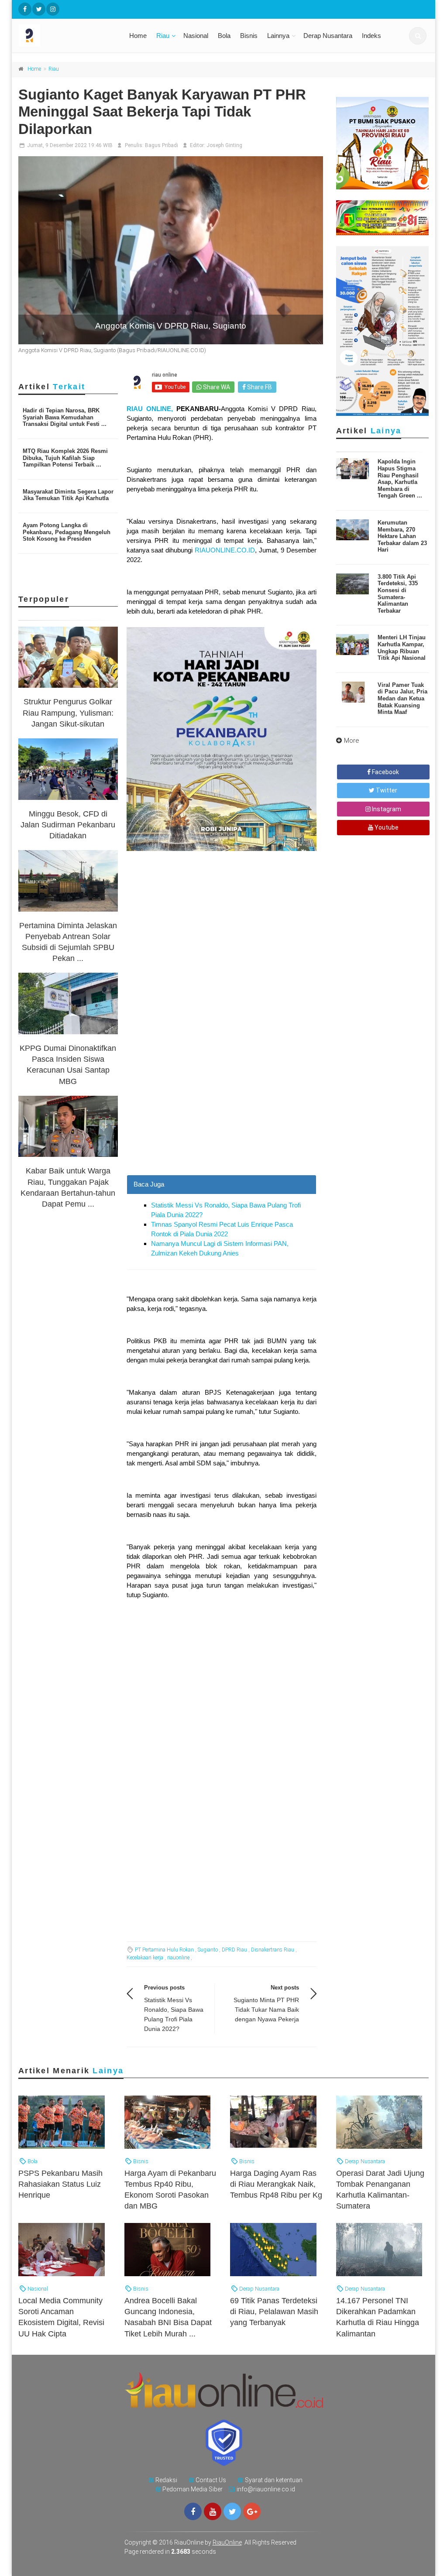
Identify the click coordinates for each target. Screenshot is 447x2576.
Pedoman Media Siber (193, 2489)
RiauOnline (227, 2542)
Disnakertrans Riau (273, 1950)
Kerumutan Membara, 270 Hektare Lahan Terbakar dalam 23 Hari (402, 536)
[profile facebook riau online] (25, 9)
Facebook (385, 772)
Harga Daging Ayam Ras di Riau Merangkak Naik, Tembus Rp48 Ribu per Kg (276, 2184)
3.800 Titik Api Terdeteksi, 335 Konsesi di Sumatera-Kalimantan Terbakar (398, 594)
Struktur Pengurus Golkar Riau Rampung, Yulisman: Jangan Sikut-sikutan (68, 713)
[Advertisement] (222, 1097)
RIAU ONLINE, (151, 409)
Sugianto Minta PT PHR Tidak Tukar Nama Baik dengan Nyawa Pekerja (266, 2010)
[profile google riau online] (252, 2511)
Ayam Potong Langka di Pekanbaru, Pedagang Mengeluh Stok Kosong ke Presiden (67, 532)
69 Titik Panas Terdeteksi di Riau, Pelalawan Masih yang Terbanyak (274, 2312)
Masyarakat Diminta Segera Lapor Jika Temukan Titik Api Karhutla (68, 495)
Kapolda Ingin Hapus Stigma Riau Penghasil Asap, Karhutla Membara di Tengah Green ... (400, 478)
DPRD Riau (234, 1950)
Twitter (386, 790)
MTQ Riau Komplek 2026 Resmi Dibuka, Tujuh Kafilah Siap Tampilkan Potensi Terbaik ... (65, 458)
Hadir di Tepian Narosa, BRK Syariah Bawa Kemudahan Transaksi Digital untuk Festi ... (65, 417)
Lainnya (278, 36)
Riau (163, 36)
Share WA (216, 387)
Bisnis (249, 36)
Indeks (371, 36)
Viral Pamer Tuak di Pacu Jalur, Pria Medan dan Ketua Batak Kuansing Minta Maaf (402, 698)
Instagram (386, 809)
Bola (224, 36)
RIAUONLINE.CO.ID (225, 550)
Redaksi (166, 2480)
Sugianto (208, 1950)
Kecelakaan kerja (145, 1958)
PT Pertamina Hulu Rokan (164, 1950)
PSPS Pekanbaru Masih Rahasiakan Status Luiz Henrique (60, 2184)
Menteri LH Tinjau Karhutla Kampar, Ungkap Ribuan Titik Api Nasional (402, 648)
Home (138, 36)
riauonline (178, 1958)
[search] (418, 36)
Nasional (196, 36)
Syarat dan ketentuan (274, 2480)
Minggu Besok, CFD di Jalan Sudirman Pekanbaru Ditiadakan (68, 825)
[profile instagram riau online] (53, 9)
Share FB (259, 387)
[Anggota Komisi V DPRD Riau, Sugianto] (171, 250)
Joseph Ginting (224, 145)
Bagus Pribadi (162, 145)
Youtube (386, 827)
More (352, 741)
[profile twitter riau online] (39, 9)
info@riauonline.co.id (266, 2489)
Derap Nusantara (328, 36)
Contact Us (211, 2480)
